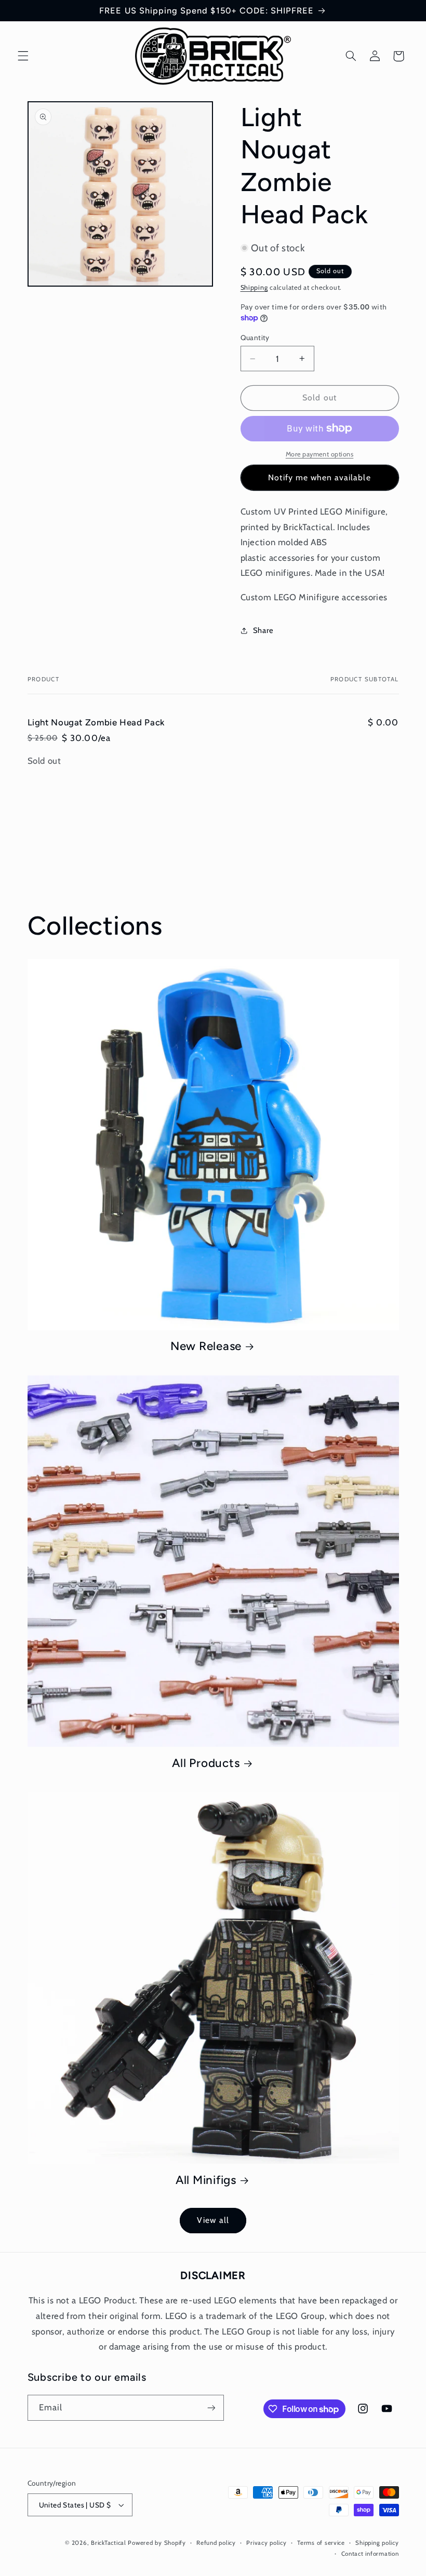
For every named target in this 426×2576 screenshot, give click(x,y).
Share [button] (263, 630)
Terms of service (321, 2543)
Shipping (254, 287)
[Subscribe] (211, 2408)
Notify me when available (319, 477)
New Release (206, 1346)
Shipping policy (377, 2543)
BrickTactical (109, 2543)
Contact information (370, 2554)
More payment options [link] (320, 454)
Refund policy (216, 2543)
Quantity (255, 338)
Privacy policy (266, 2543)
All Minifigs (206, 2180)
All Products (206, 1763)
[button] (23, 56)
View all (213, 2220)
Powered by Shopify (157, 2543)
